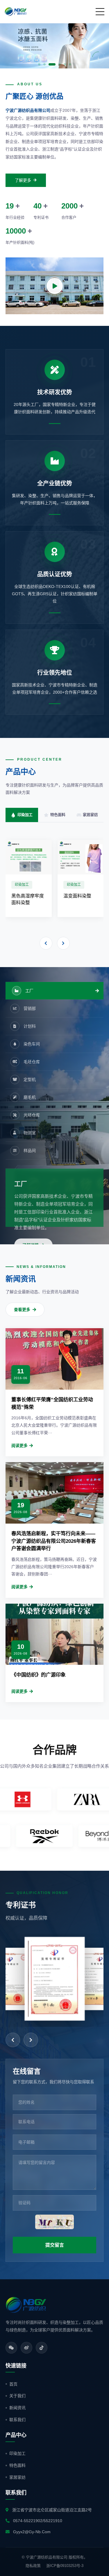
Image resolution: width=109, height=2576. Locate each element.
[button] (9, 44)
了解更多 (23, 180)
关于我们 (17, 2396)
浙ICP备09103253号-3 (65, 2566)
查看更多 (22, 1310)
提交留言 (55, 2245)
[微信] (11, 2348)
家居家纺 (17, 2477)
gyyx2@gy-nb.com (32, 2532)
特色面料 (17, 2465)
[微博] (26, 2348)
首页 (13, 2384)
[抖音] (42, 2348)
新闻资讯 (17, 2408)
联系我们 (17, 2420)
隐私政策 (33, 2566)
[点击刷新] (54, 2222)
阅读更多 (19, 1446)
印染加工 (17, 2453)
